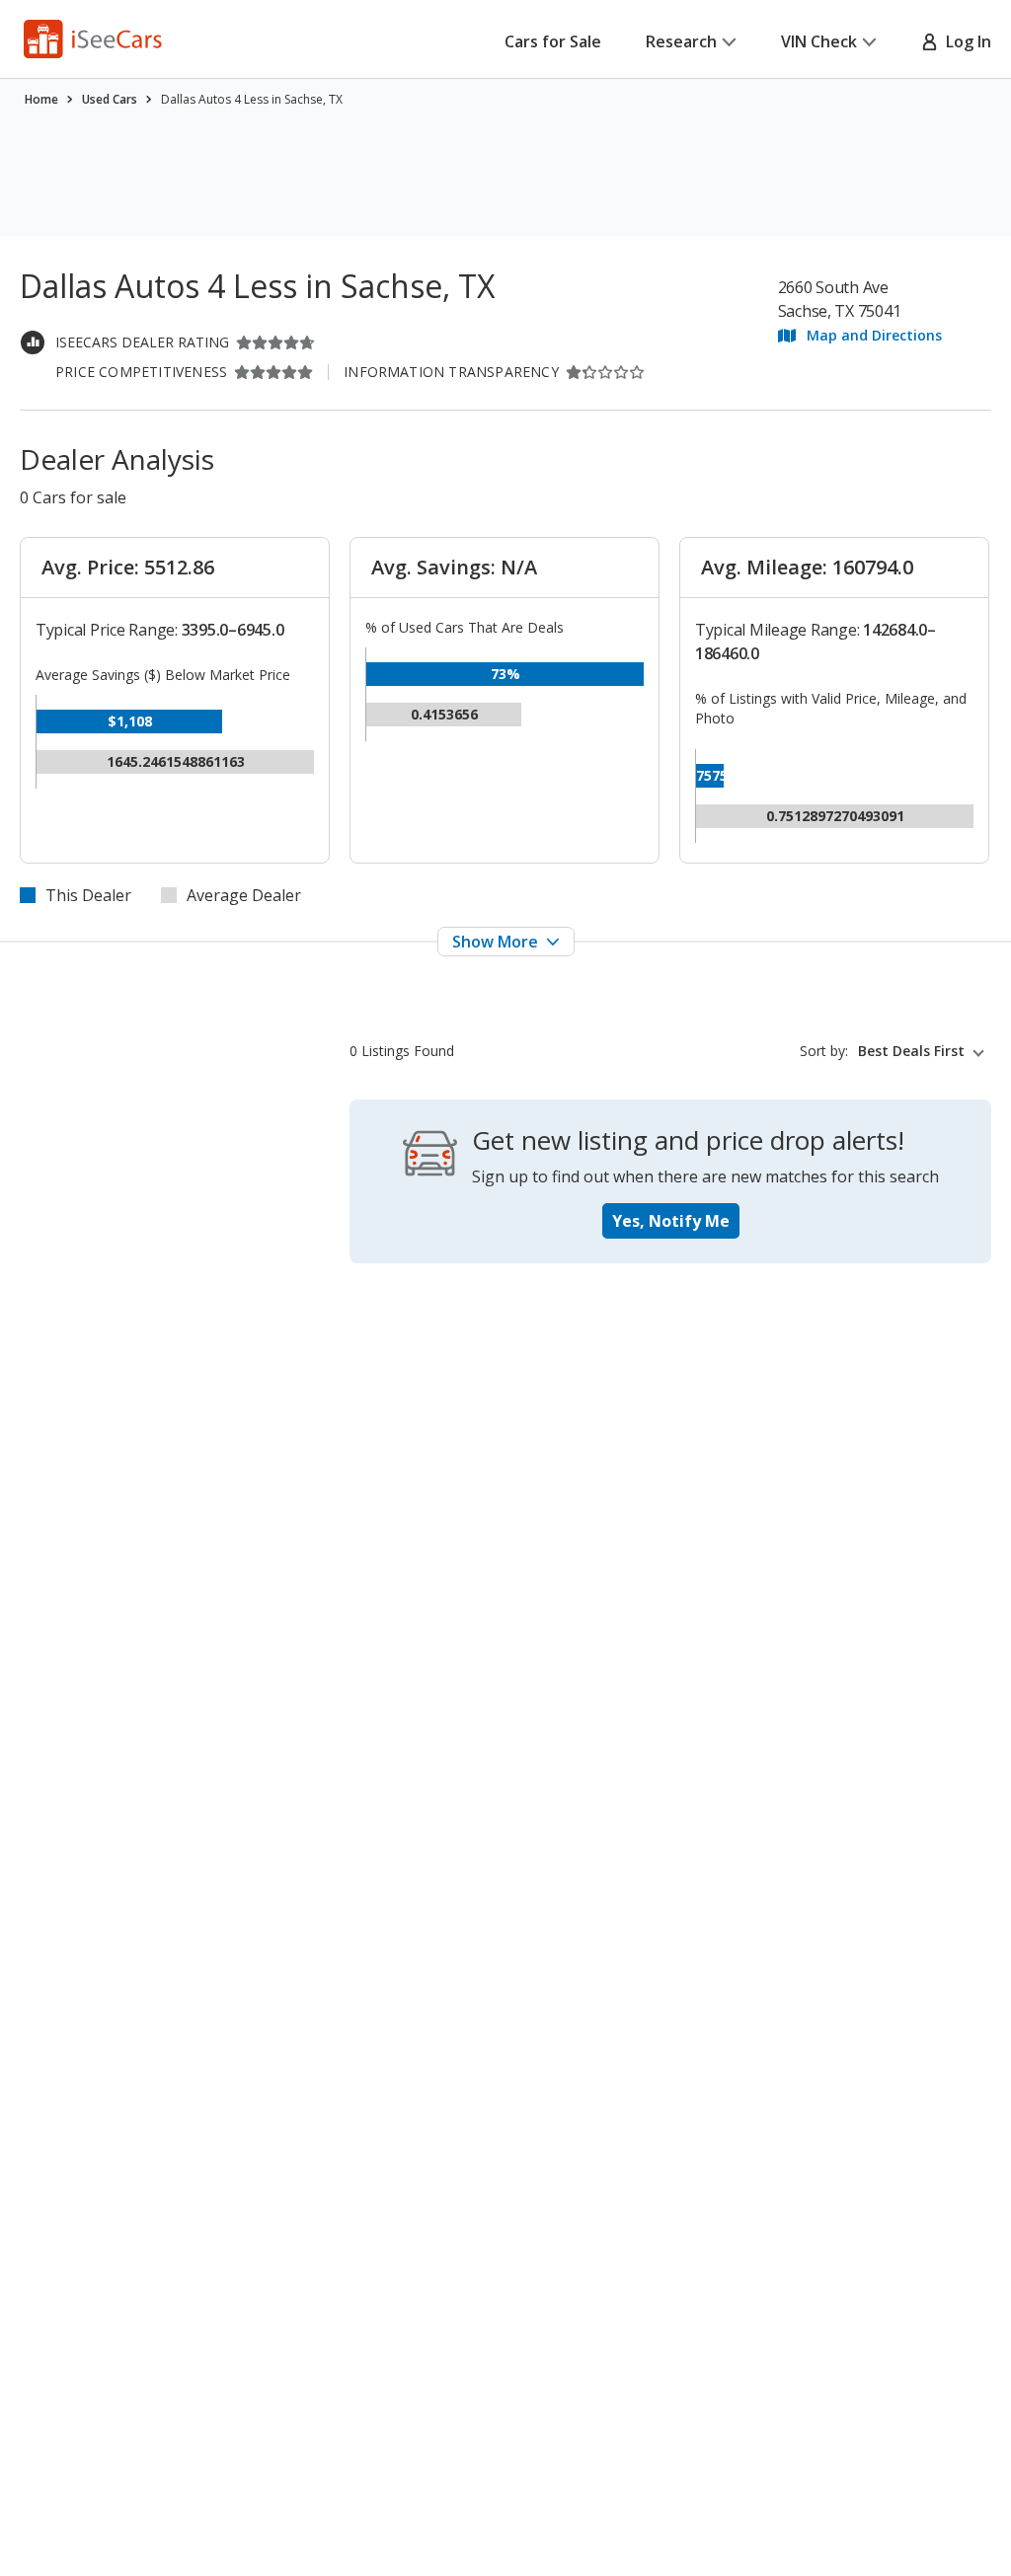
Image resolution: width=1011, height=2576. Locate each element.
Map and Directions (874, 335)
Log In (965, 41)
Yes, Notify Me (671, 1221)
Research (681, 41)
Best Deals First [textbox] (911, 1051)
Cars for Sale (553, 41)
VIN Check (819, 41)
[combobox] (925, 1051)
